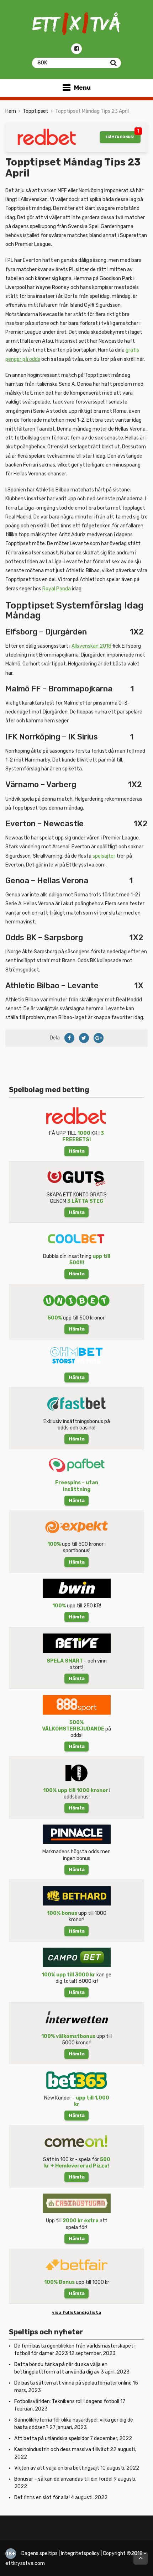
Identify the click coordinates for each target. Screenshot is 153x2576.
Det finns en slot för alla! (42, 2498)
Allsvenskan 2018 (91, 646)
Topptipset (36, 111)
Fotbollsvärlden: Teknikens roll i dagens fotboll (67, 2401)
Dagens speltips (39, 2553)
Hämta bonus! (120, 137)
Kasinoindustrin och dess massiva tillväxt (62, 2449)
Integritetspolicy (80, 2553)
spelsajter (104, 856)
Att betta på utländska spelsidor (52, 2438)
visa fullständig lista (76, 2312)
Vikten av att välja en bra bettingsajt (57, 2468)
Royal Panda (57, 589)
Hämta (77, 1151)
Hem (11, 111)
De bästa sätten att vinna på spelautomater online (73, 2383)
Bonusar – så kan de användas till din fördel (63, 2479)
